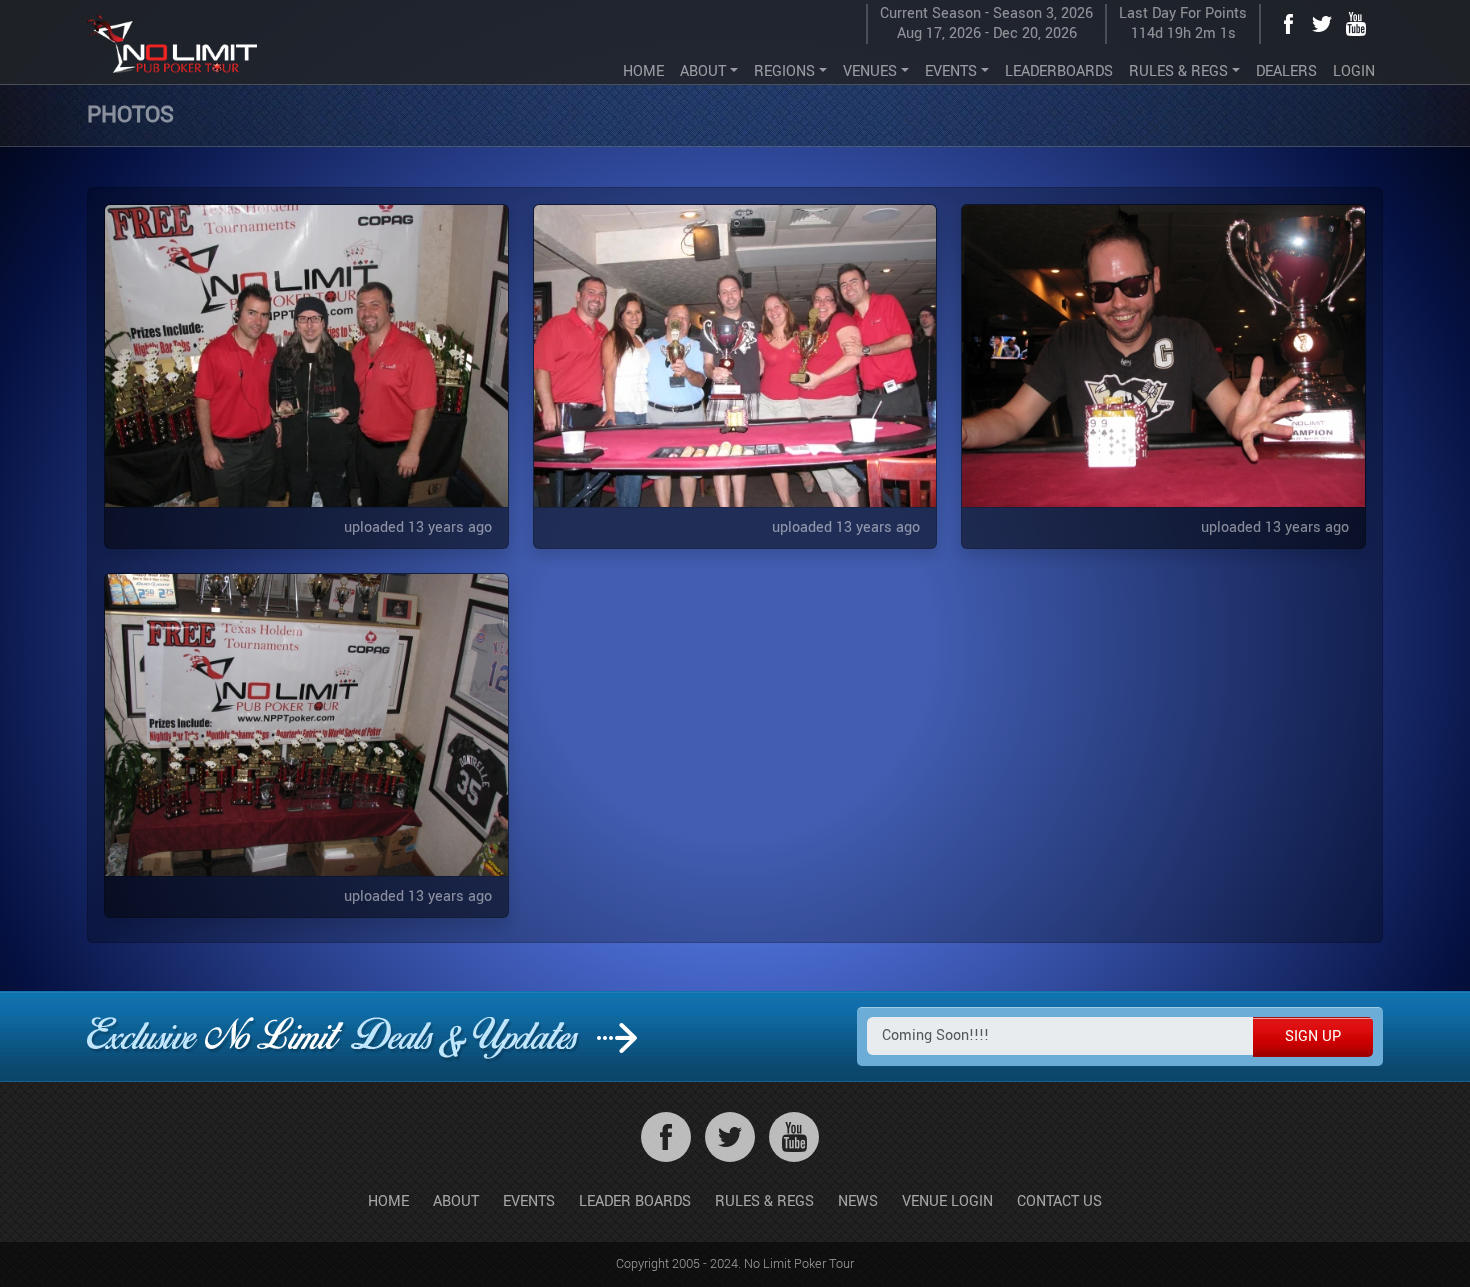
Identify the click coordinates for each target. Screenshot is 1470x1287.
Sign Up (1313, 1036)
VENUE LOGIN (947, 1201)
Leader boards (635, 1201)
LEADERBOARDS (1059, 71)
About (456, 1201)
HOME (643, 71)
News (858, 1201)
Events (529, 1201)
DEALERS (1286, 71)
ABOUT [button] (703, 71)
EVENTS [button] (951, 71)
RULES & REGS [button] (1178, 71)
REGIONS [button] (784, 71)
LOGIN (1354, 71)
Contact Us (1059, 1201)
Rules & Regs (764, 1201)
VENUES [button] (870, 71)
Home (388, 1201)
